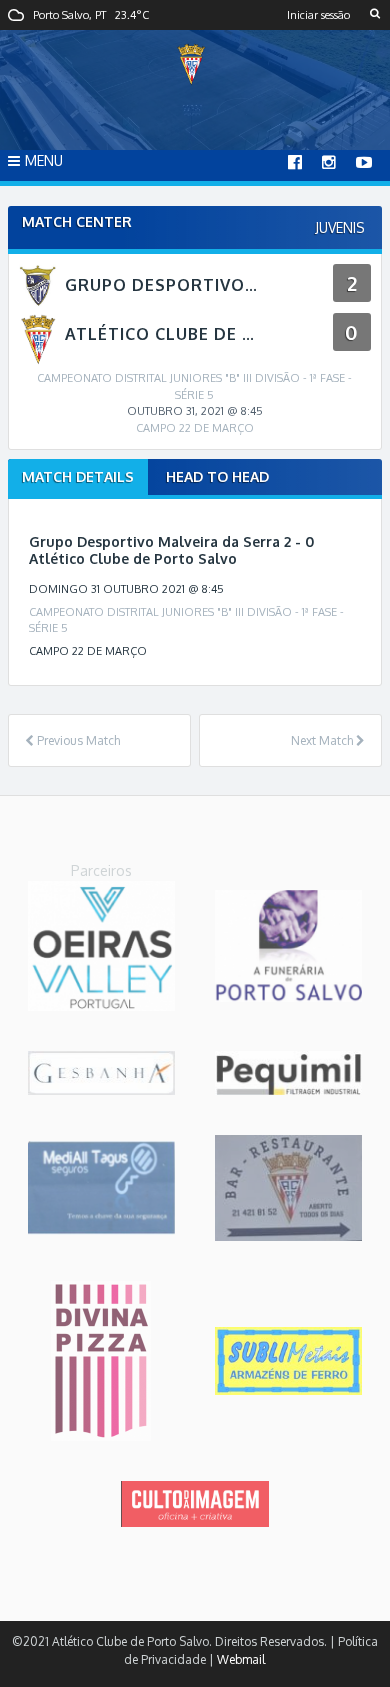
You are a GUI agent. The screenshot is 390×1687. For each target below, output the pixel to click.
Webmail (241, 1659)
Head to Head (217, 476)
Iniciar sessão (318, 15)
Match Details (78, 476)
